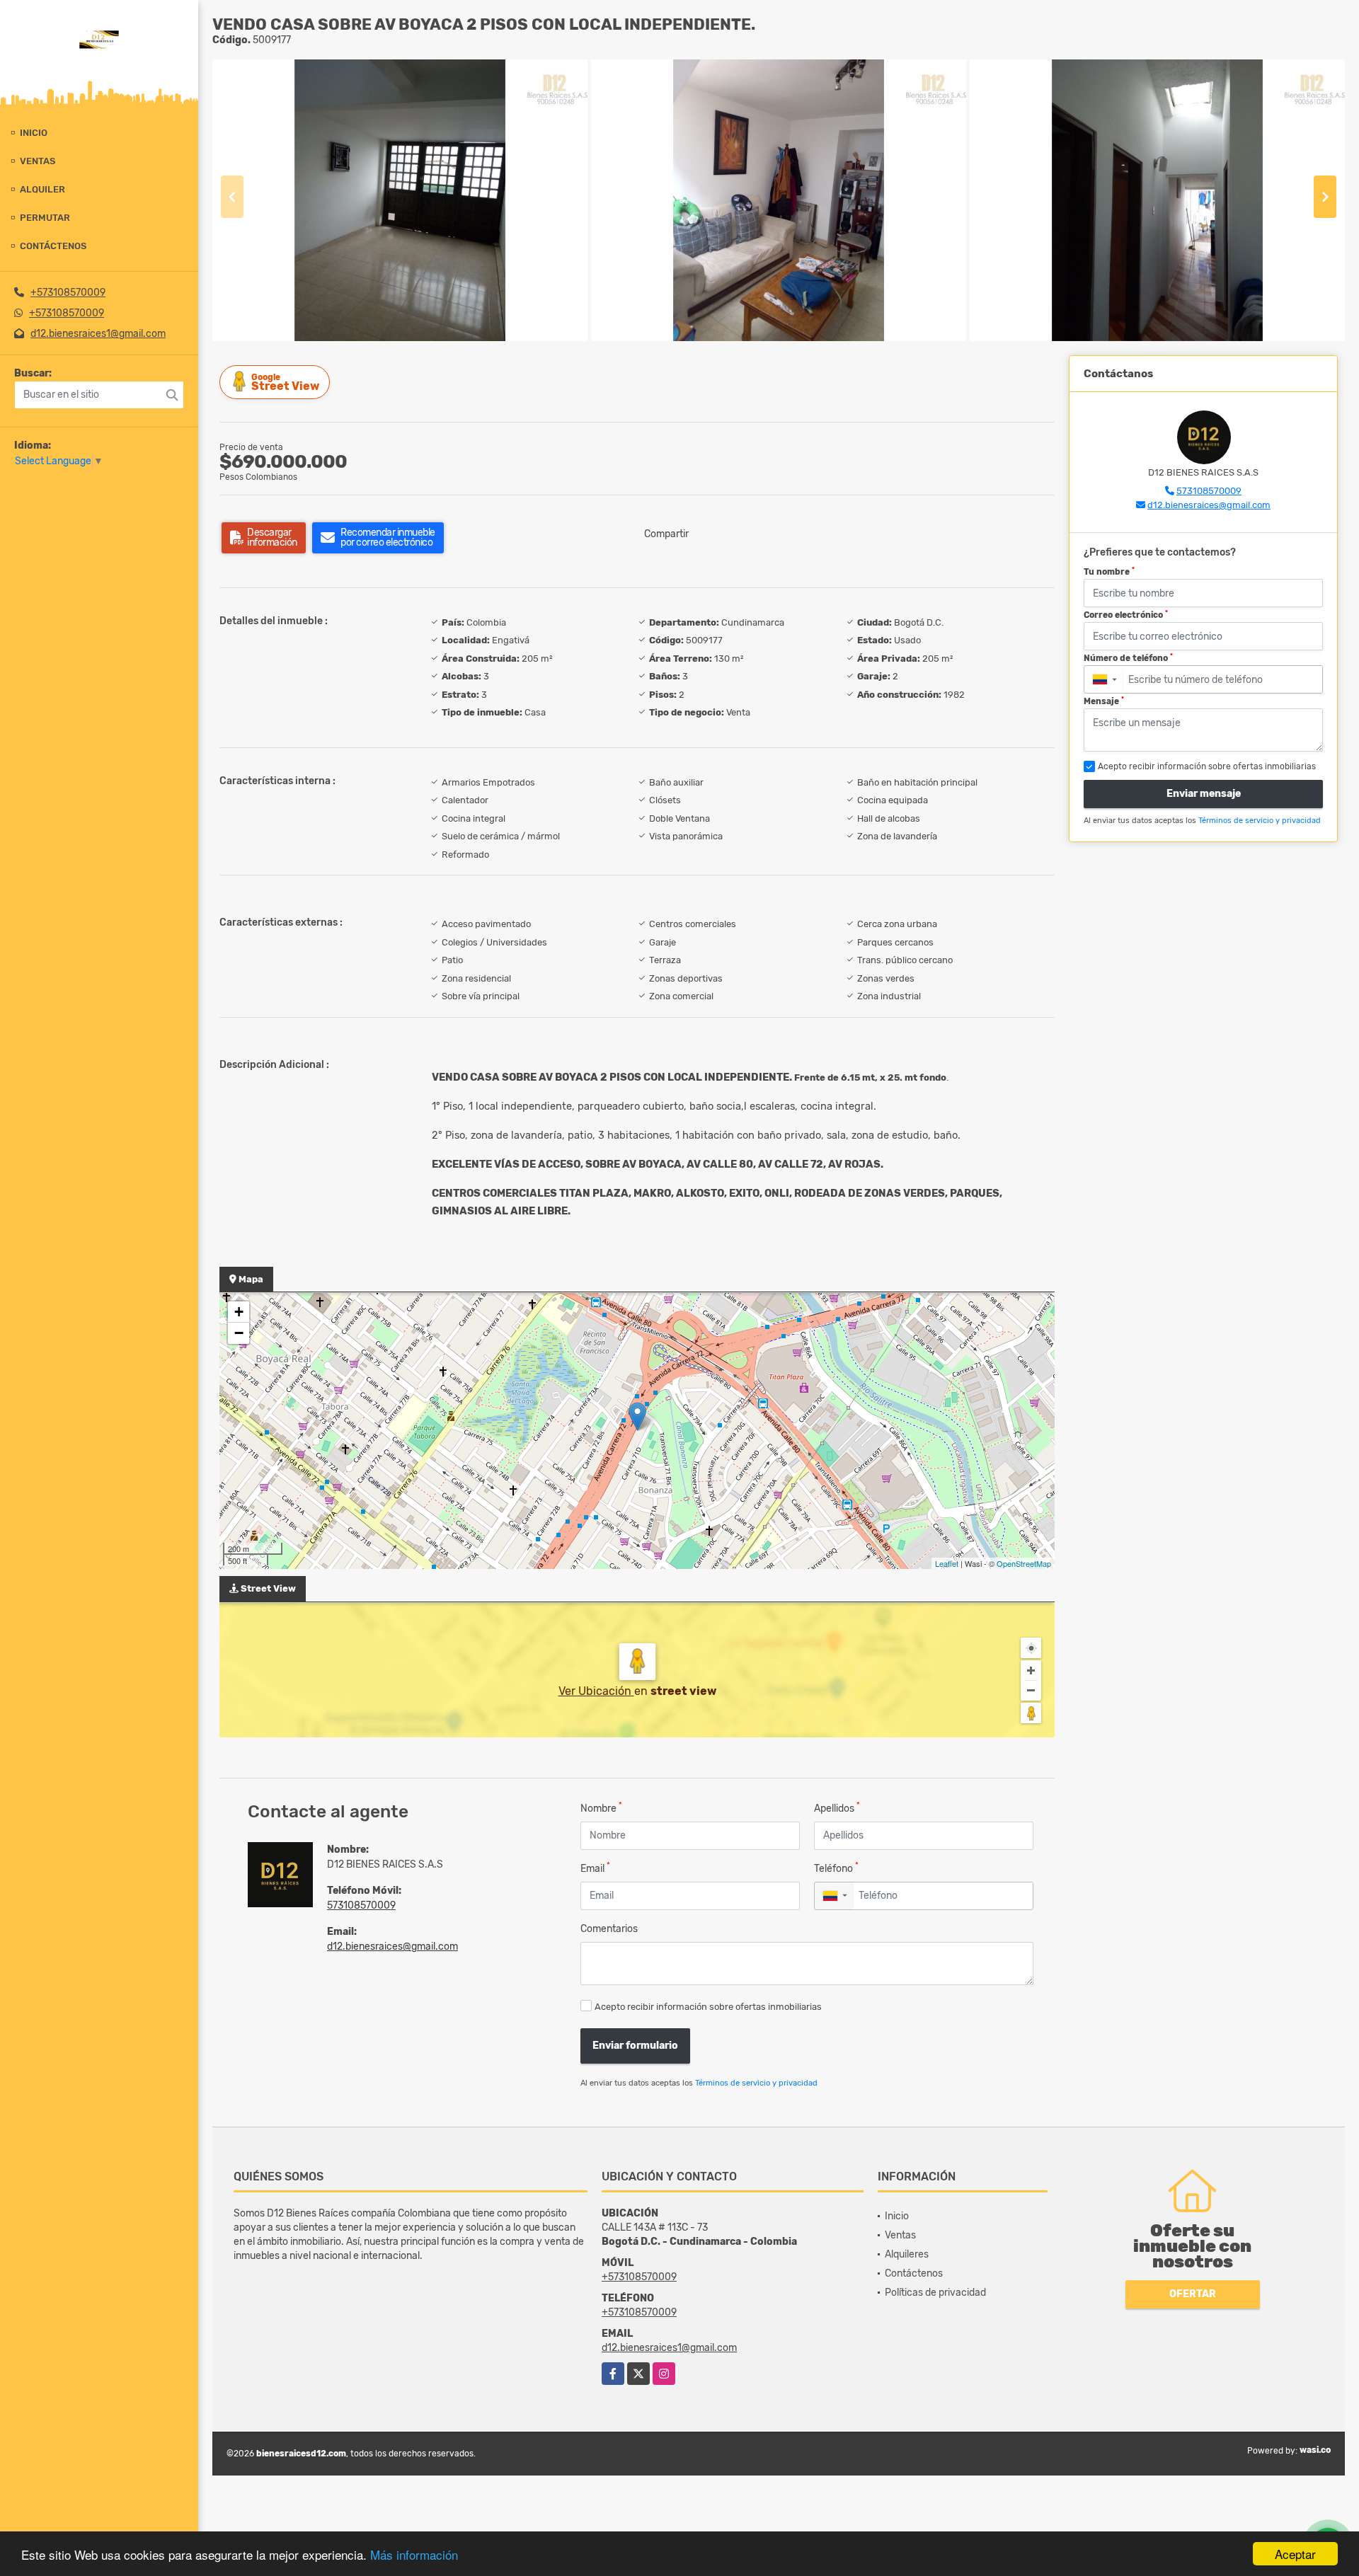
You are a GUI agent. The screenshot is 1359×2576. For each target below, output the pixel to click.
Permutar (45, 218)
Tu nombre (1109, 572)
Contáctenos (53, 246)
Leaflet (947, 1563)
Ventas (38, 161)
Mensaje (1104, 701)
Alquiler (42, 189)
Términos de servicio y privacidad (756, 2083)
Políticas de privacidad (935, 2293)
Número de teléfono (1128, 658)
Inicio (34, 133)
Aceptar (1295, 2554)
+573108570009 (68, 293)
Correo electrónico (1126, 615)
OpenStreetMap (1024, 1563)
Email (595, 1868)
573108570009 (361, 1905)
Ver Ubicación (596, 1691)
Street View (285, 383)
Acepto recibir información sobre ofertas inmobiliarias (708, 2007)
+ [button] (239, 1312)
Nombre (601, 1808)
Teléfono (836, 1868)
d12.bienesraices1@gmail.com (98, 334)
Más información (414, 2554)
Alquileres (907, 2254)
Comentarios (609, 1929)
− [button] (239, 1333)
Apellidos (837, 1808)
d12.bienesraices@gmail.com (392, 1947)
